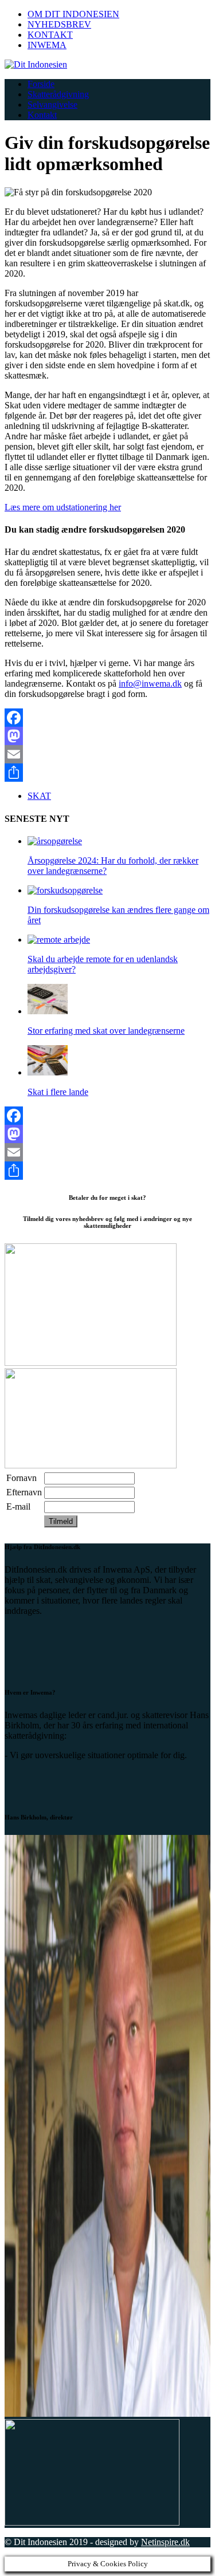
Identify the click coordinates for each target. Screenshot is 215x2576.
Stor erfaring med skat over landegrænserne (106, 1031)
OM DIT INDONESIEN (73, 14)
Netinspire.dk (165, 2542)
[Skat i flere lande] (48, 1072)
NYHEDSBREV (59, 24)
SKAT (39, 796)
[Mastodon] (107, 736)
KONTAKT (50, 35)
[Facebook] (107, 718)
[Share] (107, 773)
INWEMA (47, 45)
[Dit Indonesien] (107, 65)
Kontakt (42, 115)
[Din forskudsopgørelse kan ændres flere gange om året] (65, 890)
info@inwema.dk (150, 684)
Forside (41, 84)
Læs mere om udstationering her (63, 507)
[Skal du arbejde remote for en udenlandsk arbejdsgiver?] (59, 940)
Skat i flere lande (58, 1092)
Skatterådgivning (58, 94)
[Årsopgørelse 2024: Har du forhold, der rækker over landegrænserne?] (55, 841)
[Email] (107, 754)
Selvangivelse (52, 105)
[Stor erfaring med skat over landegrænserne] (48, 1011)
